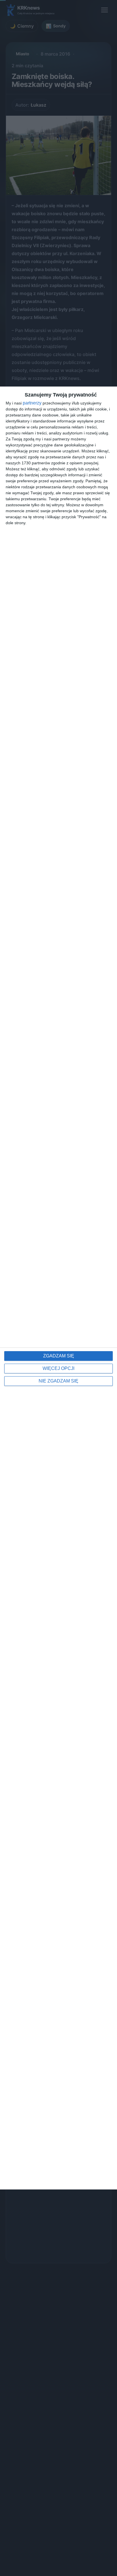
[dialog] (58, 1288)
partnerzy (32, 403)
